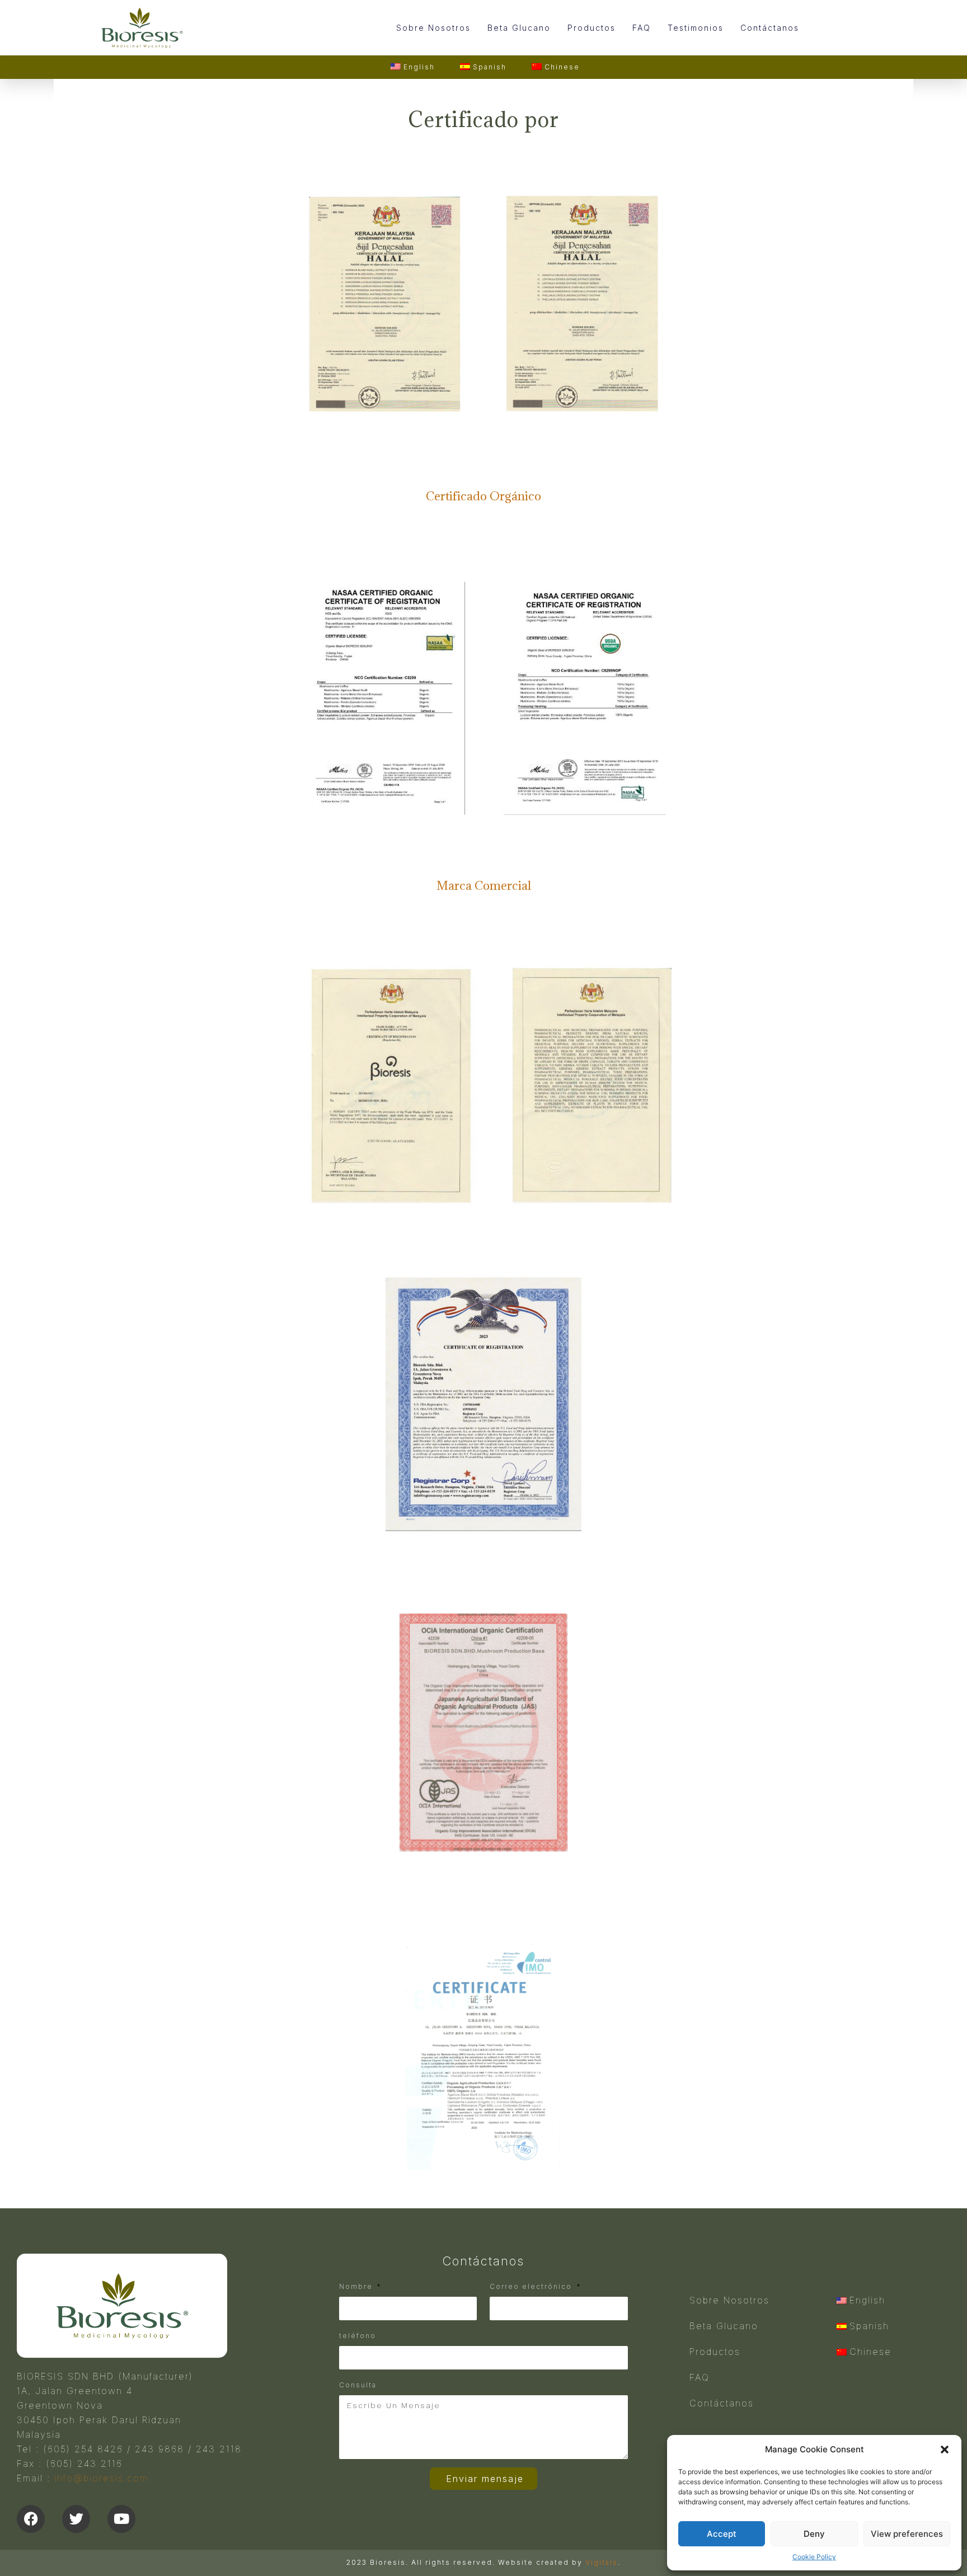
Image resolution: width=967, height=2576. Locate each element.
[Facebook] (31, 2519)
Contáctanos (770, 28)
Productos (592, 28)
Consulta (358, 2385)
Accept (722, 2534)
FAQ (642, 28)
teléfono (358, 2336)
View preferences (907, 2534)
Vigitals (602, 2562)
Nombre (357, 2286)
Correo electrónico (532, 2286)
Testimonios (696, 28)
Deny (814, 2534)
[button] (945, 2450)
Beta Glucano (519, 28)
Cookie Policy (814, 2557)
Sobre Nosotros (433, 28)
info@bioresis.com (101, 2478)
